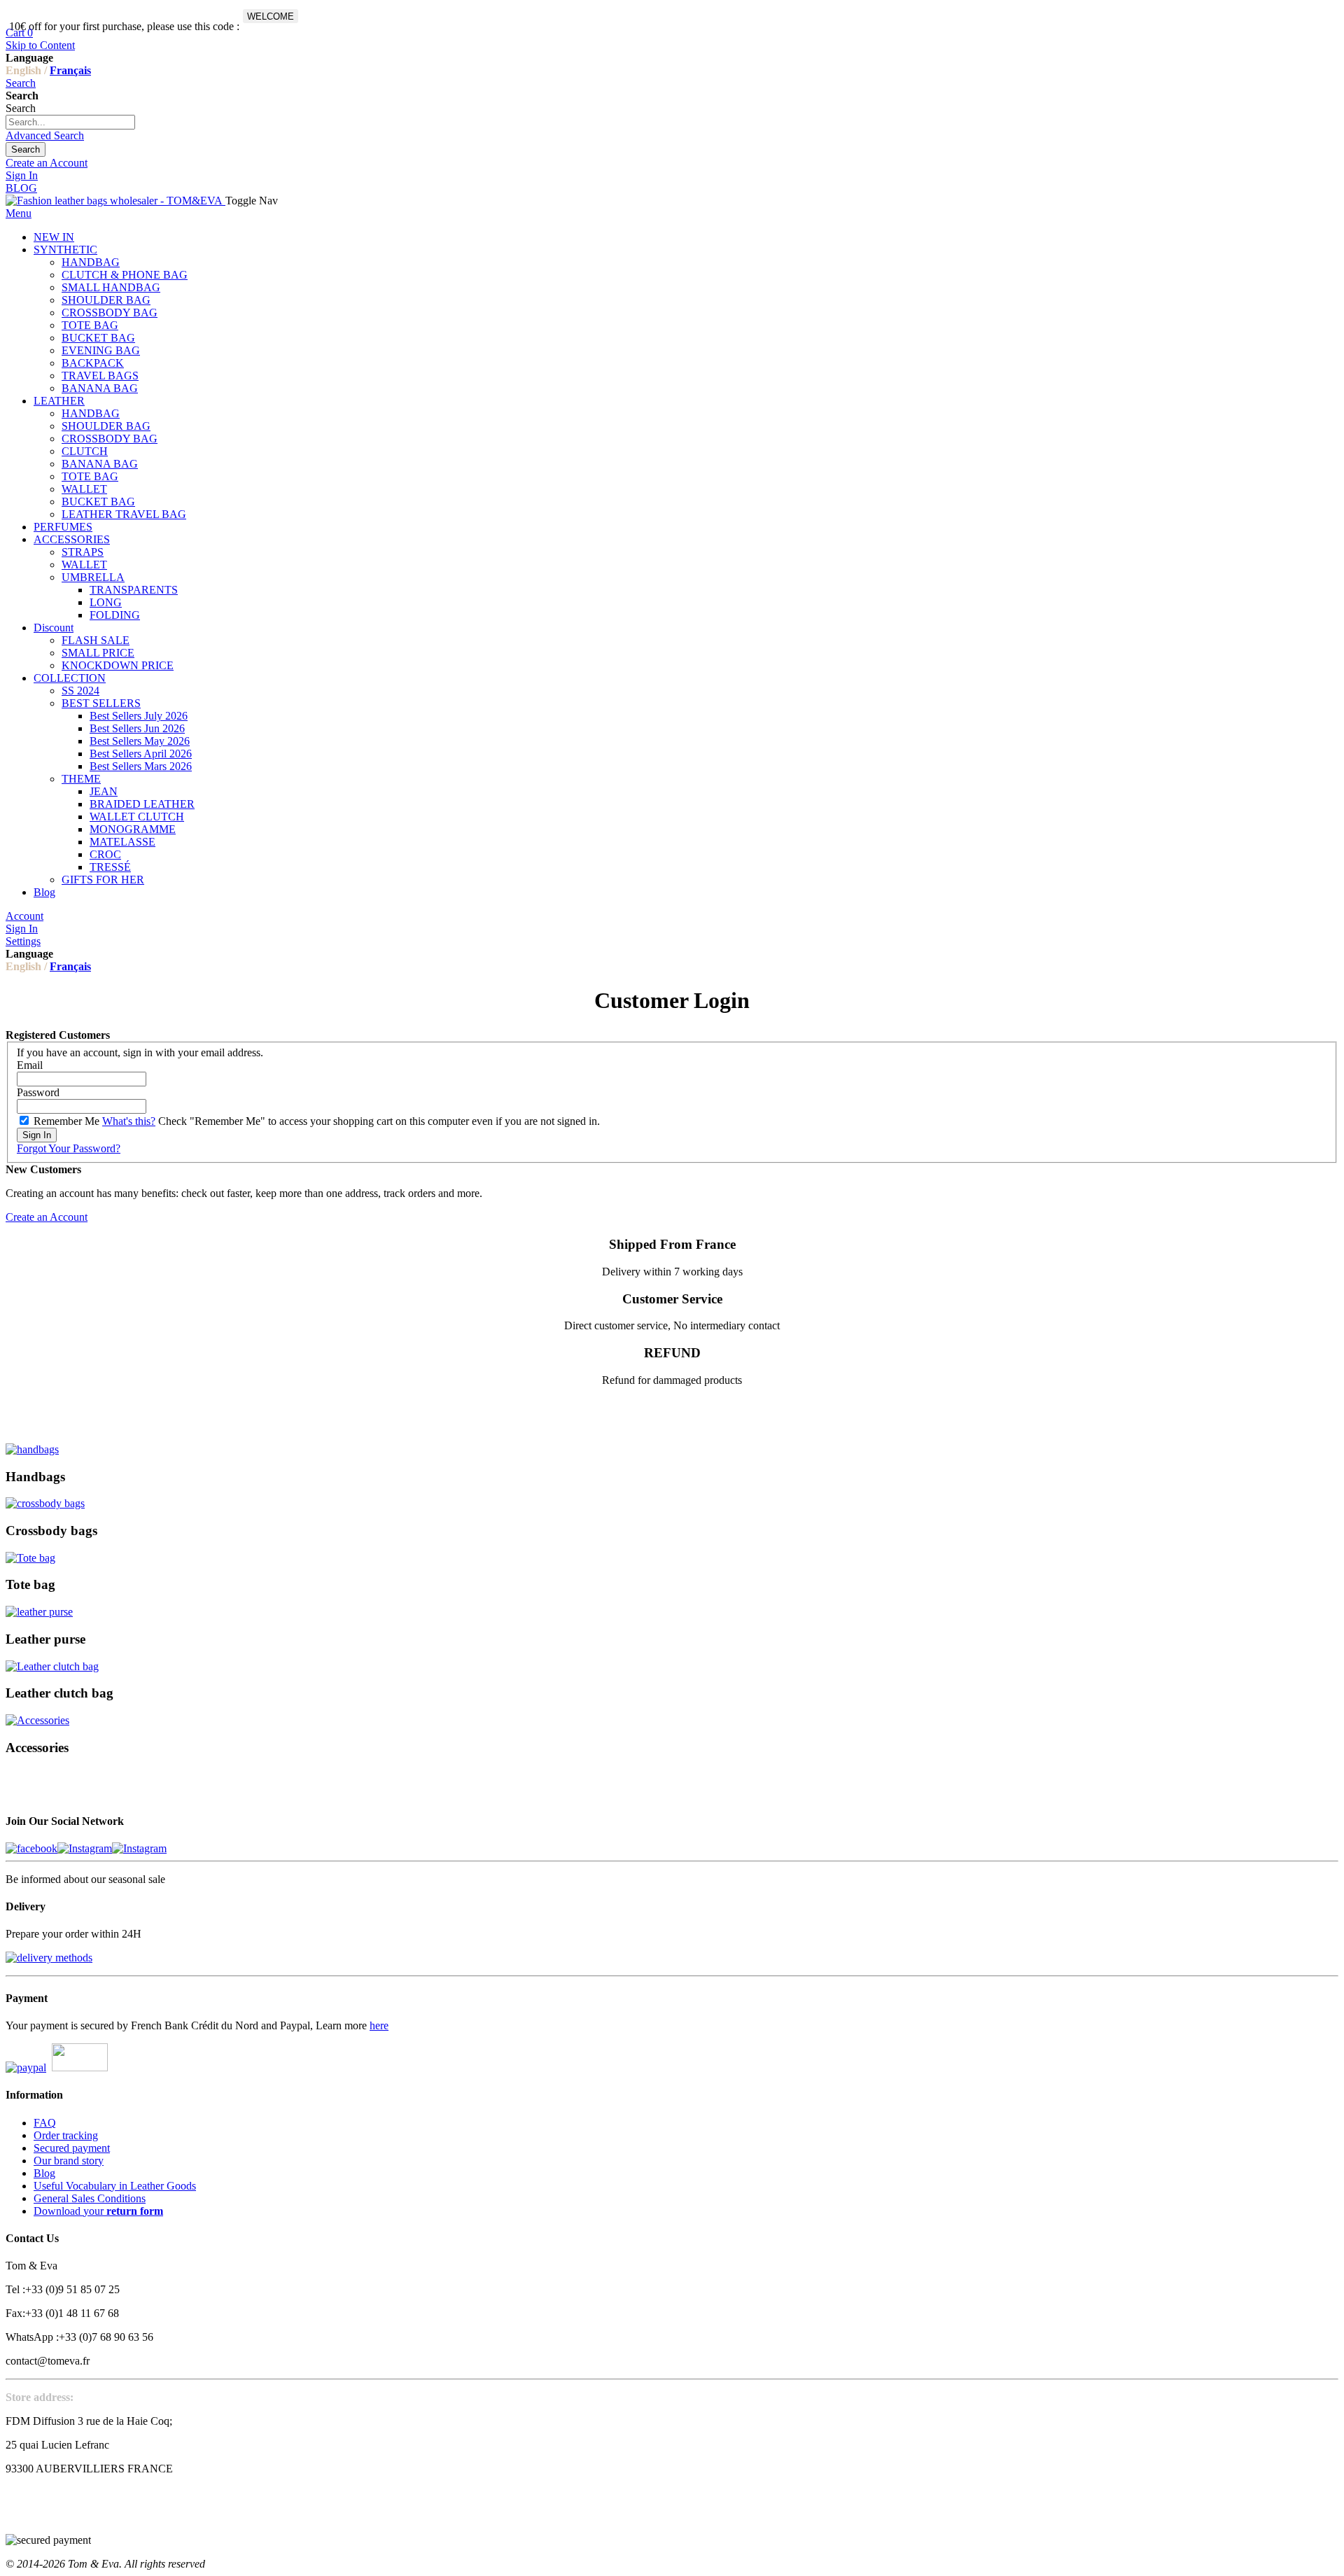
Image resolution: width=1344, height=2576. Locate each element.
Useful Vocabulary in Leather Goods (115, 2186)
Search (21, 83)
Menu (19, 213)
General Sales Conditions (90, 2198)
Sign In (22, 175)
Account (24, 916)
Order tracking (66, 2135)
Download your (98, 2211)
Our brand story (69, 2161)
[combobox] (70, 122)
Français (70, 70)
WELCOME (271, 16)
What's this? (129, 1121)
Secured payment (72, 2148)
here (379, 2025)
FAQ (45, 2123)
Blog (44, 2173)
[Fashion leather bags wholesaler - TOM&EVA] (115, 201)
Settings (23, 941)
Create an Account (47, 163)
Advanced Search (45, 135)
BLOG (21, 188)
